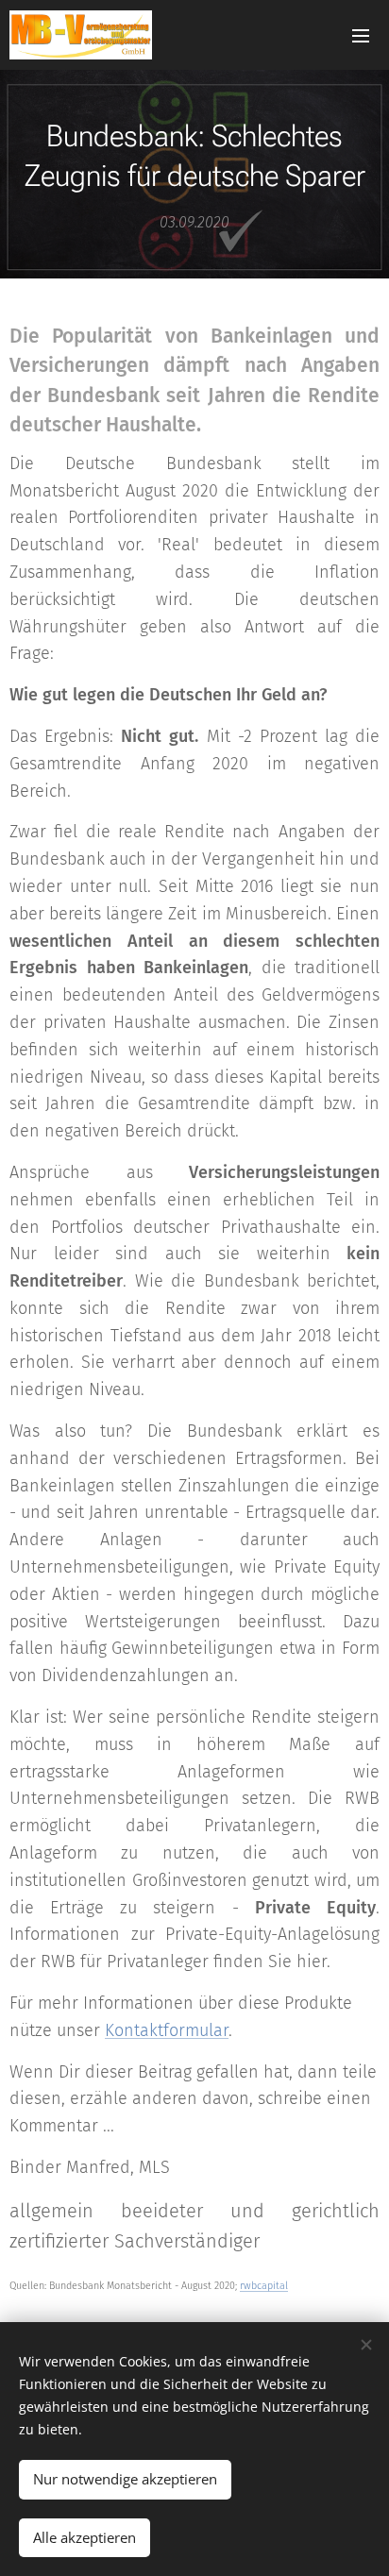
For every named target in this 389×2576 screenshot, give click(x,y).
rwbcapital (264, 2286)
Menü (361, 35)
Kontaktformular (167, 2030)
